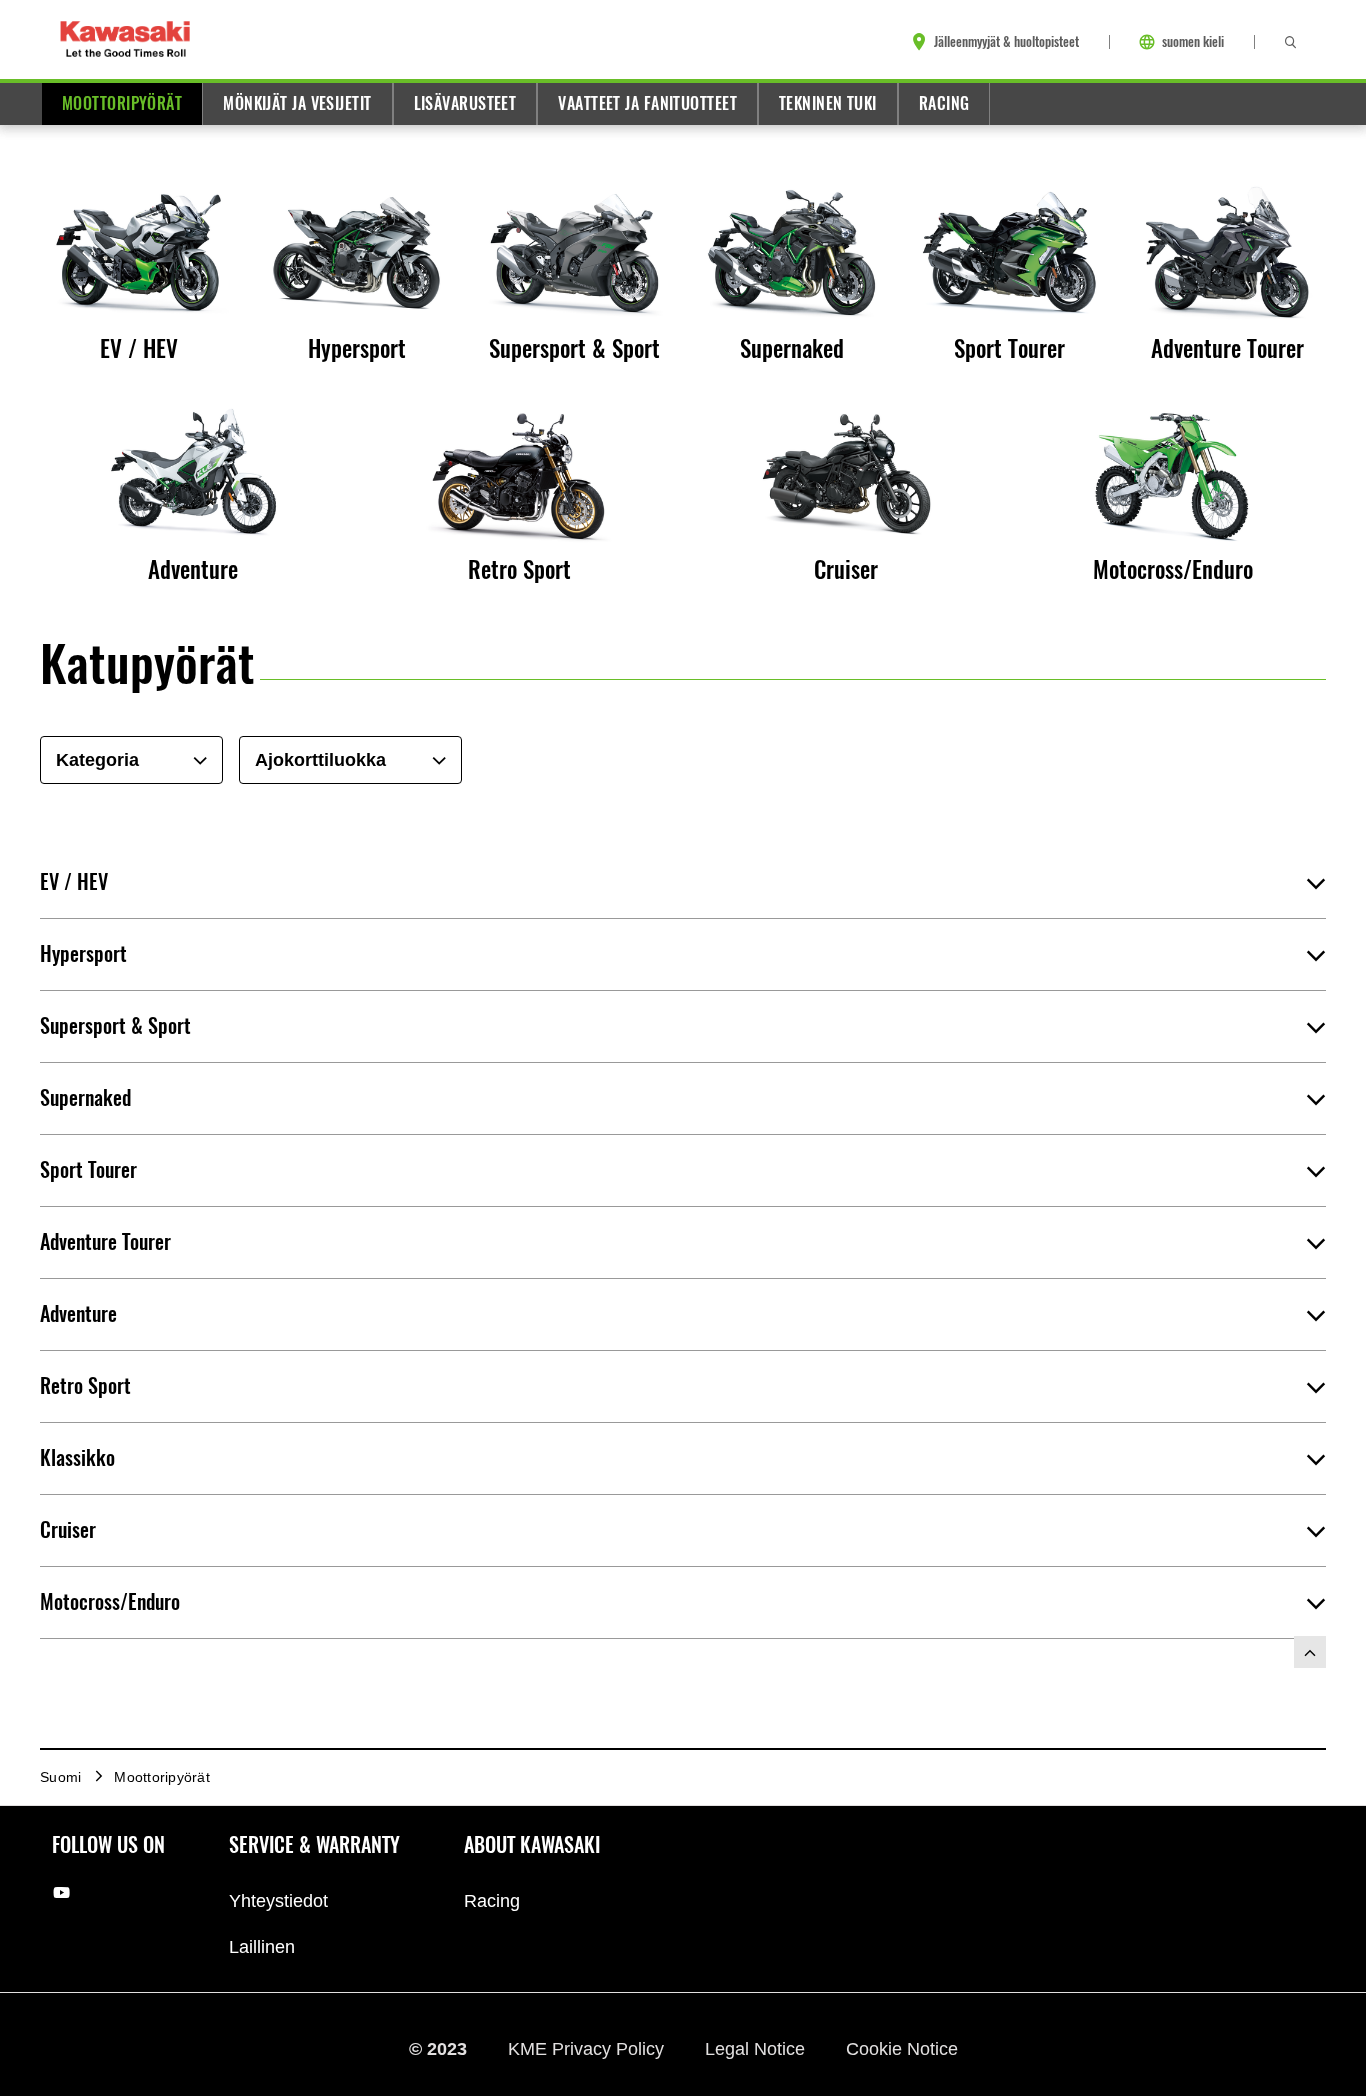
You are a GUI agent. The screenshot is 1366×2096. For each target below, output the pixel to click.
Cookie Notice (902, 2049)
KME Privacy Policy (588, 2049)
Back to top (1310, 1652)
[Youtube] (61, 1891)
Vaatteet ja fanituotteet (647, 103)
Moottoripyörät (122, 103)
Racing (944, 103)
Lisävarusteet (465, 103)
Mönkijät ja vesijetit (297, 103)
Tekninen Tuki (828, 103)
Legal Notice (757, 2049)
